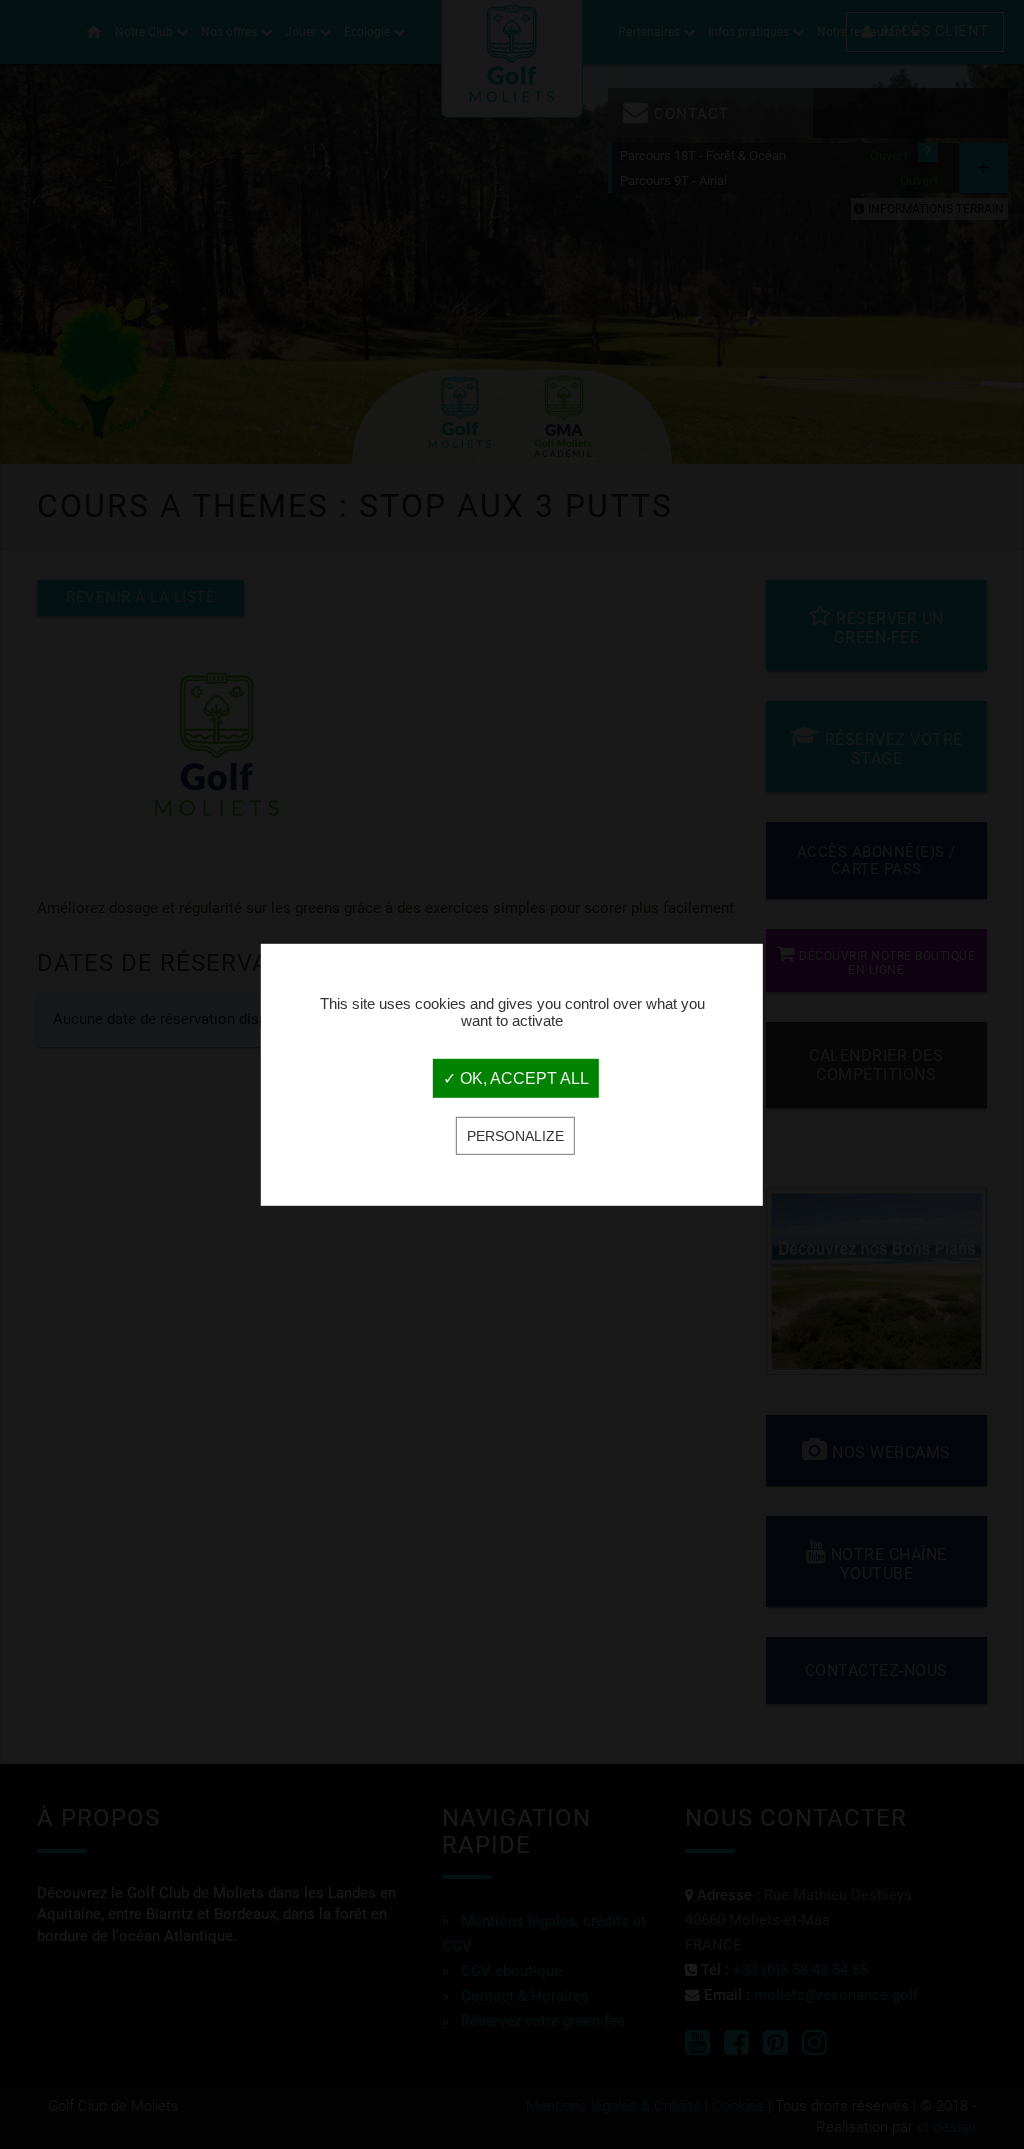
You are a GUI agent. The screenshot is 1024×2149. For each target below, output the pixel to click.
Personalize (515, 1136)
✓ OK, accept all (516, 1078)
